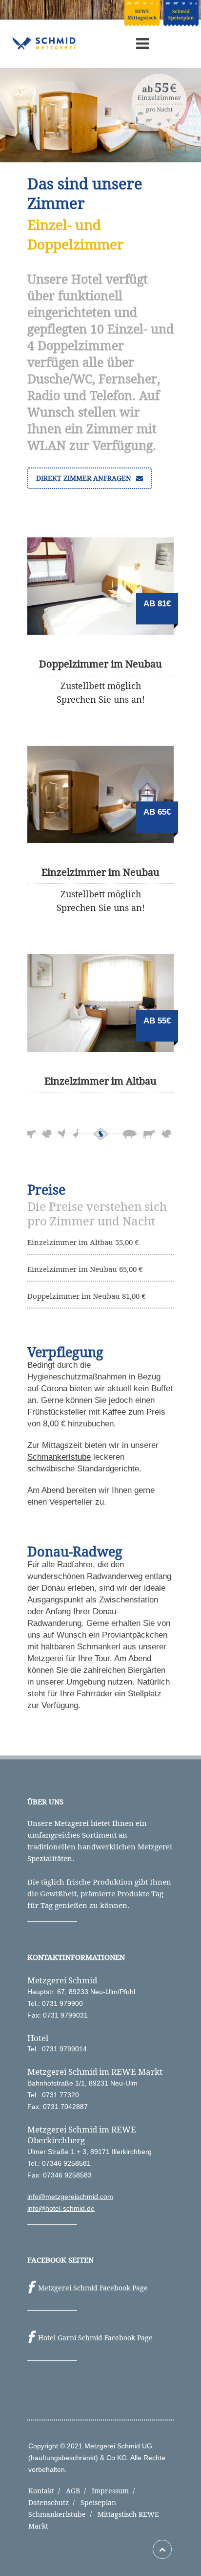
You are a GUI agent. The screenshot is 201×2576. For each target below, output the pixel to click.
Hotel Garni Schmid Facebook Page (95, 2338)
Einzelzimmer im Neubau (100, 872)
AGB (78, 2491)
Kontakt (46, 2491)
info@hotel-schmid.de (61, 2208)
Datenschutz (53, 2502)
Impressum (115, 2491)
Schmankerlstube (59, 1457)
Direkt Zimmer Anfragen (85, 478)
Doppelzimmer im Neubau (100, 664)
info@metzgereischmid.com (70, 2197)
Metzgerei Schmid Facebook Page (93, 2288)
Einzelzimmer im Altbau (100, 1081)
